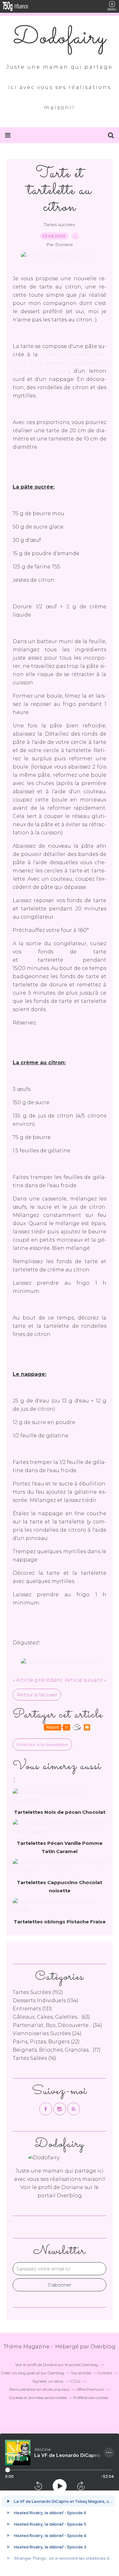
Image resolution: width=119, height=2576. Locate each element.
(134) (46, 2000)
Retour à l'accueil (37, 1695)
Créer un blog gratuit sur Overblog (33, 2373)
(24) (47, 2033)
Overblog (103, 2347)
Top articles (81, 2373)
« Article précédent (38, 1680)
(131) (32, 2009)
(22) (46, 2042)
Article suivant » (86, 1680)
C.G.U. (76, 2381)
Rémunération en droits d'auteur (40, 2389)
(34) (57, 2025)
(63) (51, 2017)
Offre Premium (90, 2389)
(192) (38, 1992)
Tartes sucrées (60, 225)
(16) (34, 2058)
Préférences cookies (91, 2398)
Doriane (72, 2187)
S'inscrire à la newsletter (42, 1744)
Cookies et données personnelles (38, 2398)
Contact (105, 2373)
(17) (57, 2050)
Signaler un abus (48, 2381)
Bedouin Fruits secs (41, 371)
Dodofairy (60, 38)
